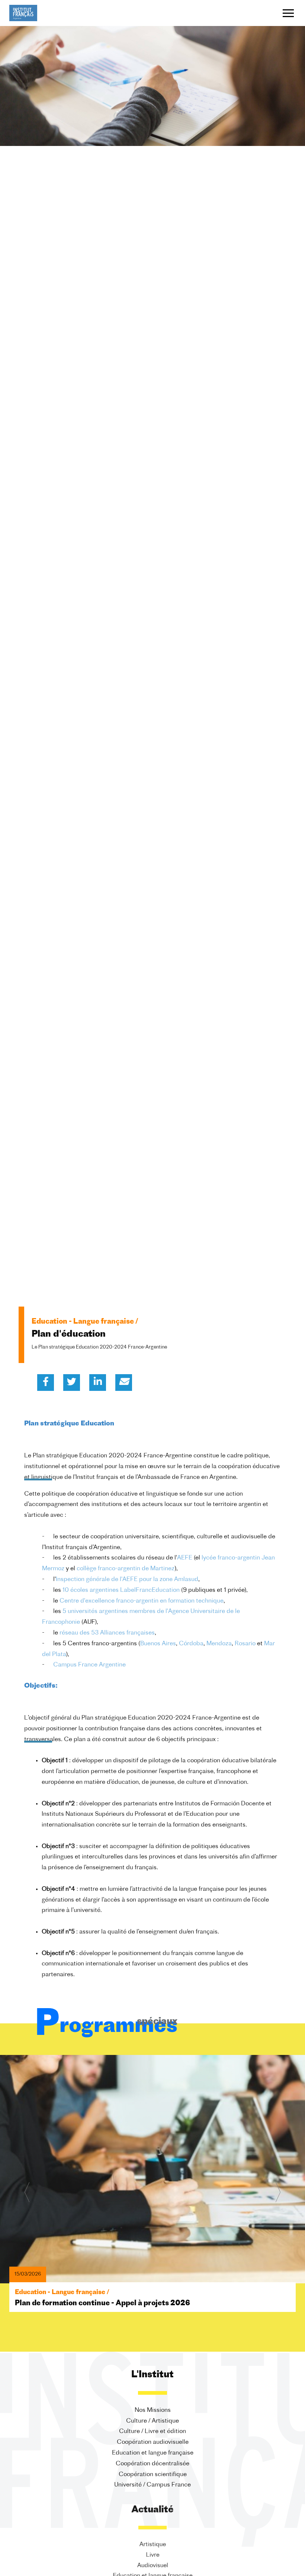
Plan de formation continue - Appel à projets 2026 (102, 2304)
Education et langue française (153, 2453)
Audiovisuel (153, 2566)
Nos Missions (153, 2410)
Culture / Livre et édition (152, 2432)
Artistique (153, 2544)
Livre (153, 2555)
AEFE (185, 1558)
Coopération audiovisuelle (153, 2442)
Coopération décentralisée (152, 2464)
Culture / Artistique (152, 2421)
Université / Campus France (152, 2485)
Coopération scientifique (153, 2475)
